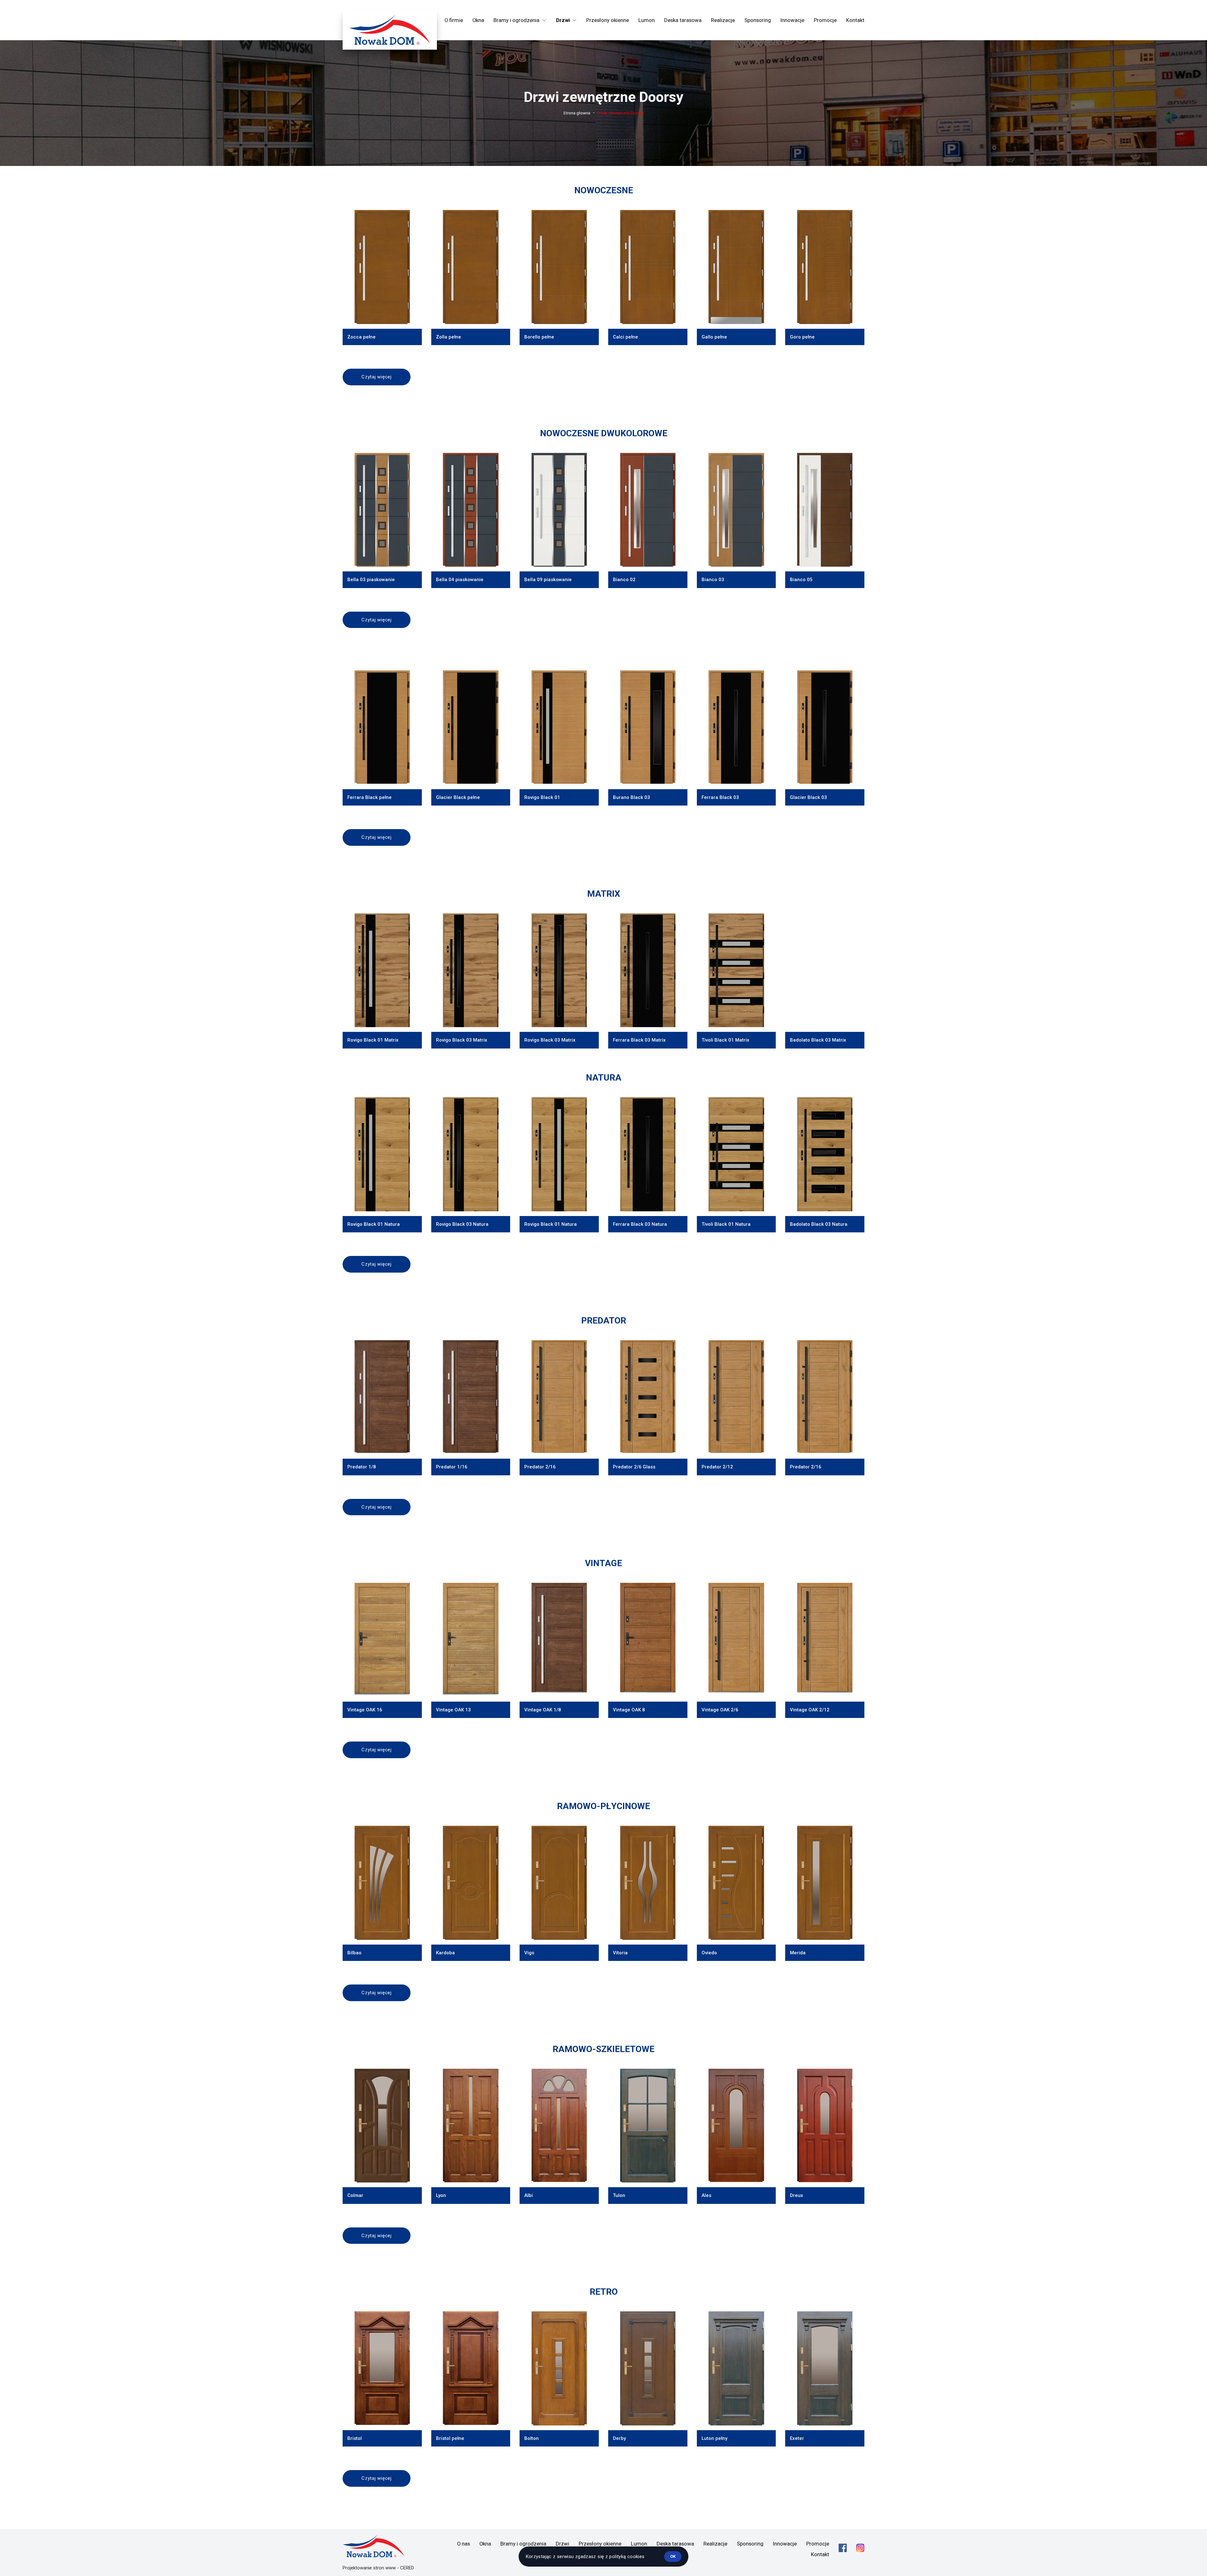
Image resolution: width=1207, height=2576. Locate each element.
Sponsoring (758, 20)
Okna (478, 20)
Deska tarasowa (683, 20)
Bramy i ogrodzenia (523, 2544)
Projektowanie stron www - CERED (378, 2568)
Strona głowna (577, 113)
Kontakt (855, 20)
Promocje (825, 20)
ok (673, 2556)
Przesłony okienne (608, 20)
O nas (463, 2544)
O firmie (454, 20)
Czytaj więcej (377, 377)
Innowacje (792, 20)
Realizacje (723, 20)
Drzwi (562, 2544)
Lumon (647, 20)
